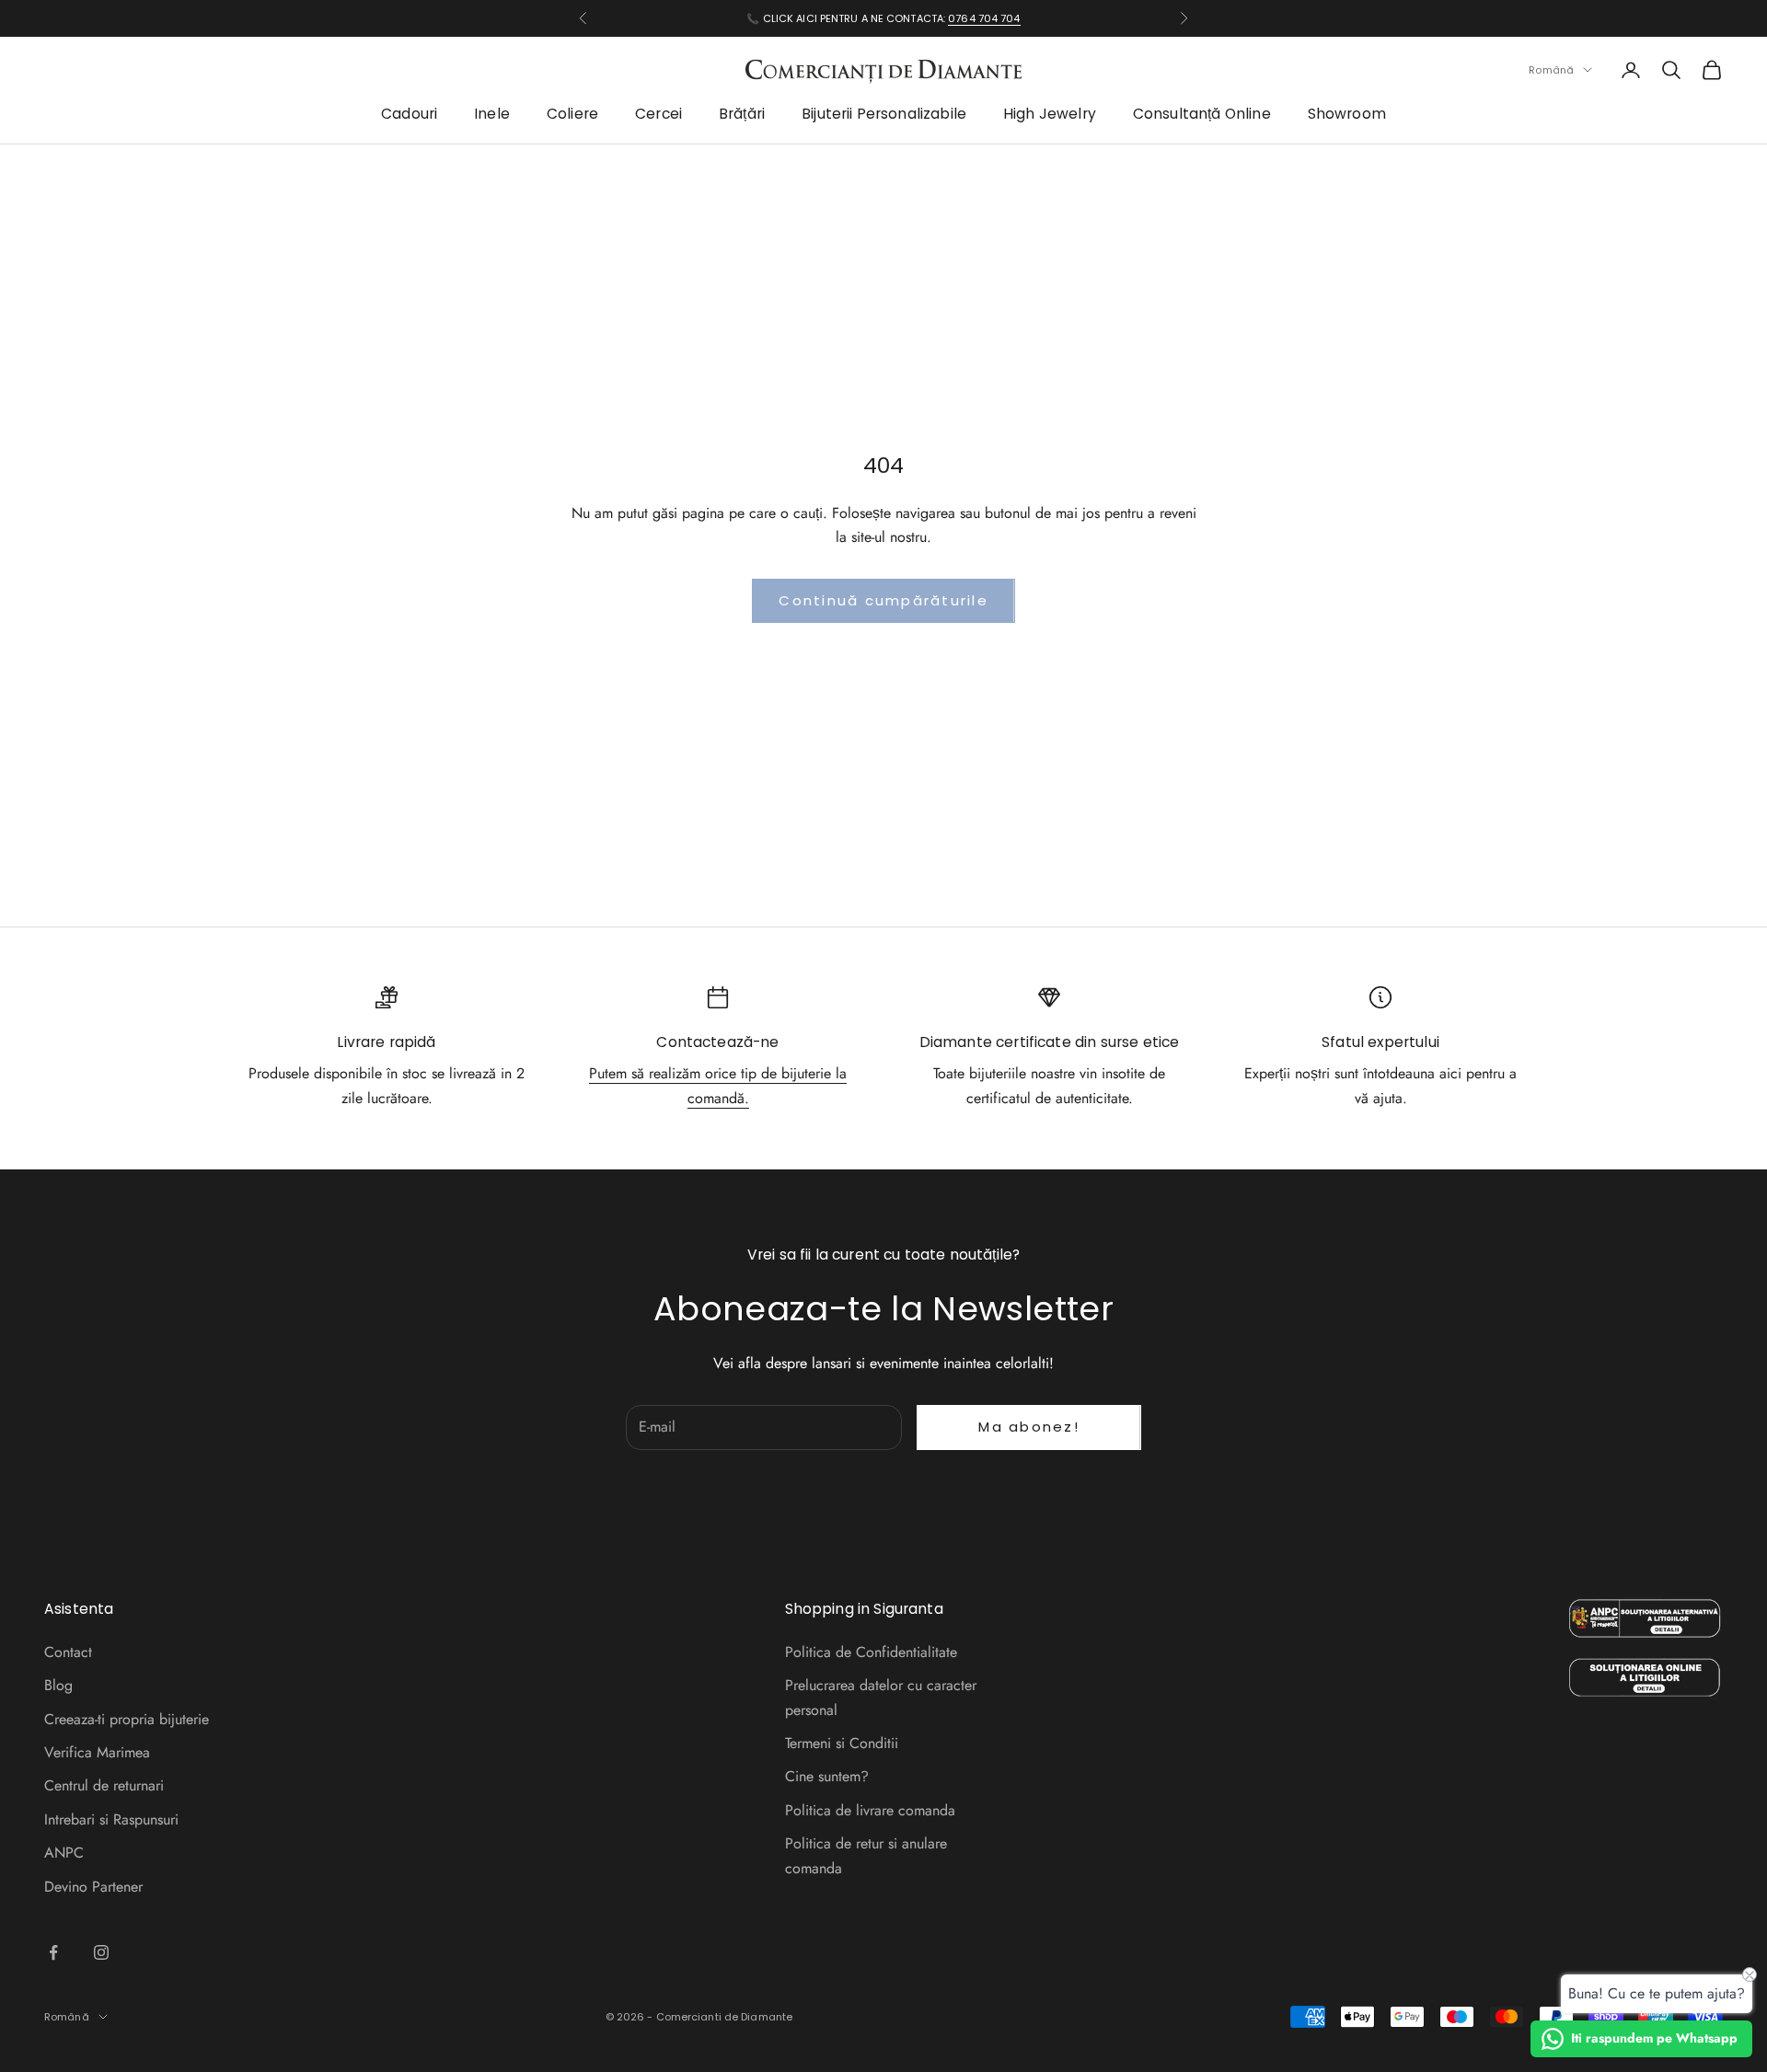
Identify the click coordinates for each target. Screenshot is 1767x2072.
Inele (492, 115)
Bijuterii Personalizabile (884, 115)
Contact (68, 1652)
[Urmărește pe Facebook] (53, 1952)
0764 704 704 (984, 18)
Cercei (658, 115)
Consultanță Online (1202, 115)
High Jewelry (1050, 115)
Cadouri (409, 115)
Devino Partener (93, 1887)
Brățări (742, 115)
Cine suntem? (827, 1776)
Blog (58, 1685)
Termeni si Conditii (842, 1743)
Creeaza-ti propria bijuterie (127, 1719)
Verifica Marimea (97, 1752)
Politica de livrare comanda (870, 1810)
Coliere (572, 115)
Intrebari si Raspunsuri (111, 1819)
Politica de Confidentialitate (871, 1652)
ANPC (64, 1853)
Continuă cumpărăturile (883, 600)
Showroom (1347, 115)
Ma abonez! (1029, 1427)
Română (1551, 70)
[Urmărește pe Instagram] (101, 1952)
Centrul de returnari (104, 1785)
